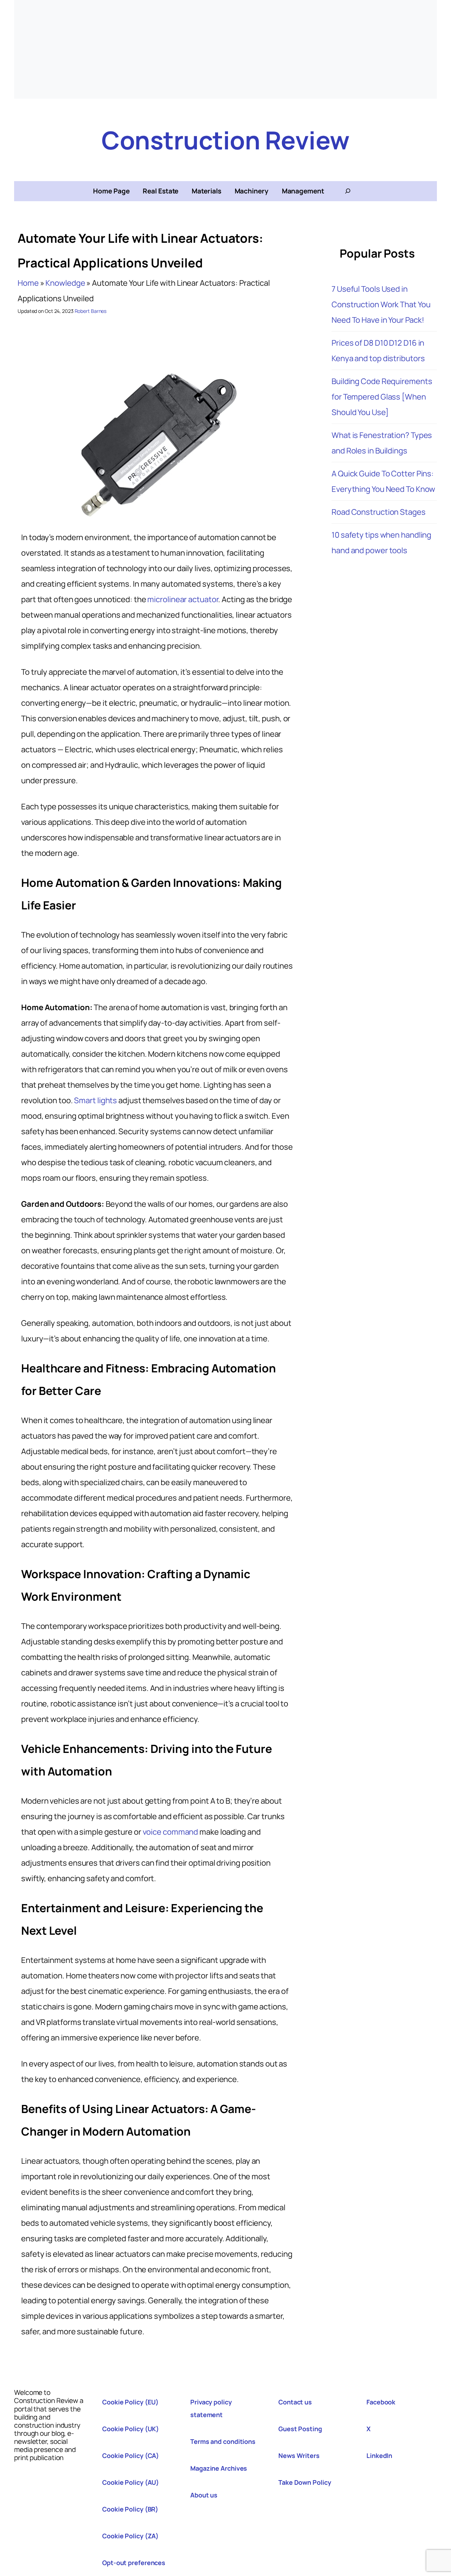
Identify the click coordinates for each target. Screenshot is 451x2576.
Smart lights (95, 1100)
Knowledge (65, 283)
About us (204, 2495)
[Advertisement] (225, 49)
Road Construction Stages (379, 512)
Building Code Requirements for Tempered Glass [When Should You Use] (382, 397)
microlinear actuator (183, 599)
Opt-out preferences (134, 2563)
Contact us (295, 2402)
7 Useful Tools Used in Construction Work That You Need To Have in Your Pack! (381, 304)
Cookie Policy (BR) (130, 2509)
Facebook (381, 2402)
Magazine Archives (219, 2468)
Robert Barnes (91, 311)
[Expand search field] (348, 191)
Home (28, 283)
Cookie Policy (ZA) (130, 2536)
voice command (171, 1832)
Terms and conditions (223, 2441)
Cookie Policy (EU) (130, 2402)
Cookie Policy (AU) (131, 2482)
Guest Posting (300, 2429)
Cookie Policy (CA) (131, 2455)
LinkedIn (379, 2455)
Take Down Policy (305, 2482)
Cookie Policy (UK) (131, 2429)
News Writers (299, 2455)
